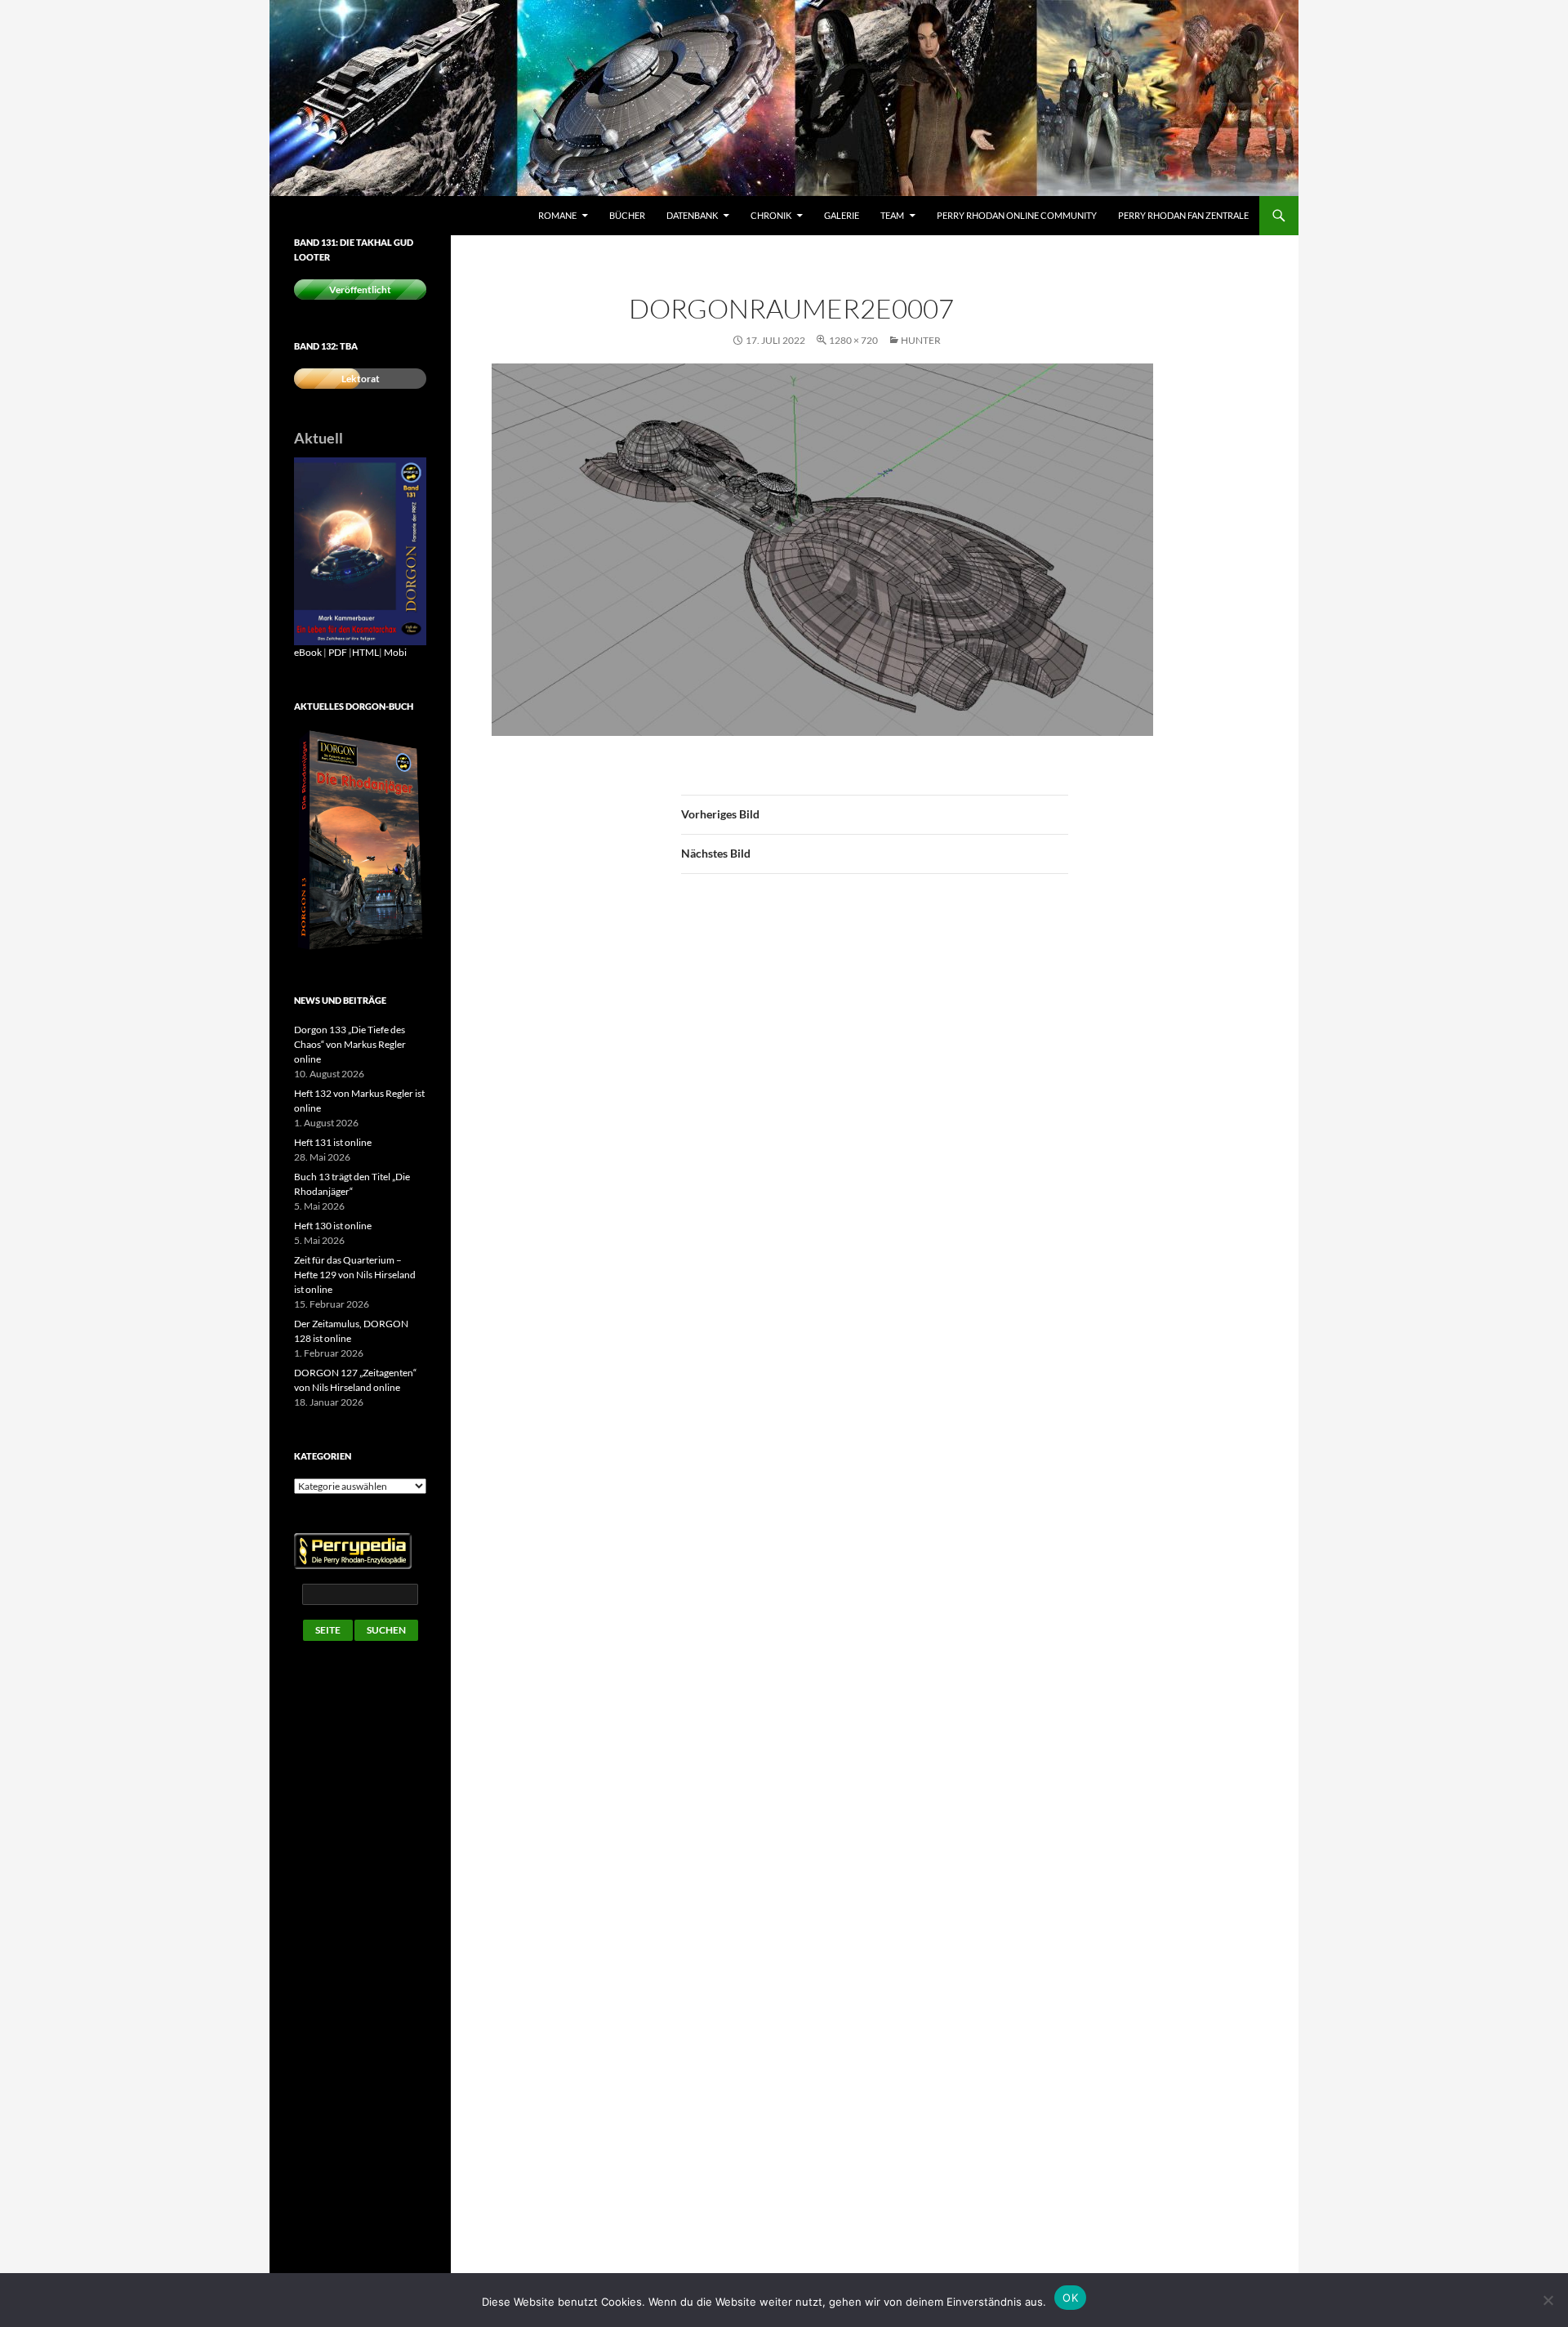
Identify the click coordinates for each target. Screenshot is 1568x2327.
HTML (365, 652)
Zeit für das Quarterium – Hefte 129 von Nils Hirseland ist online (355, 1275)
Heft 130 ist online (333, 1226)
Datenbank (692, 215)
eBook (308, 652)
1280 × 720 (853, 340)
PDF (338, 652)
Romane (557, 215)
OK (1070, 2298)
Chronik (771, 215)
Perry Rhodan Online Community (1017, 215)
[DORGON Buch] (360, 840)
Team (892, 215)
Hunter (921, 340)
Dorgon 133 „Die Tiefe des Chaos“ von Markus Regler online (350, 1044)
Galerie (842, 215)
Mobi (395, 652)
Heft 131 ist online (333, 1142)
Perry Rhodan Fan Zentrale (1183, 215)
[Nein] (1548, 2300)
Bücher (627, 215)
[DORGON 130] (360, 550)
